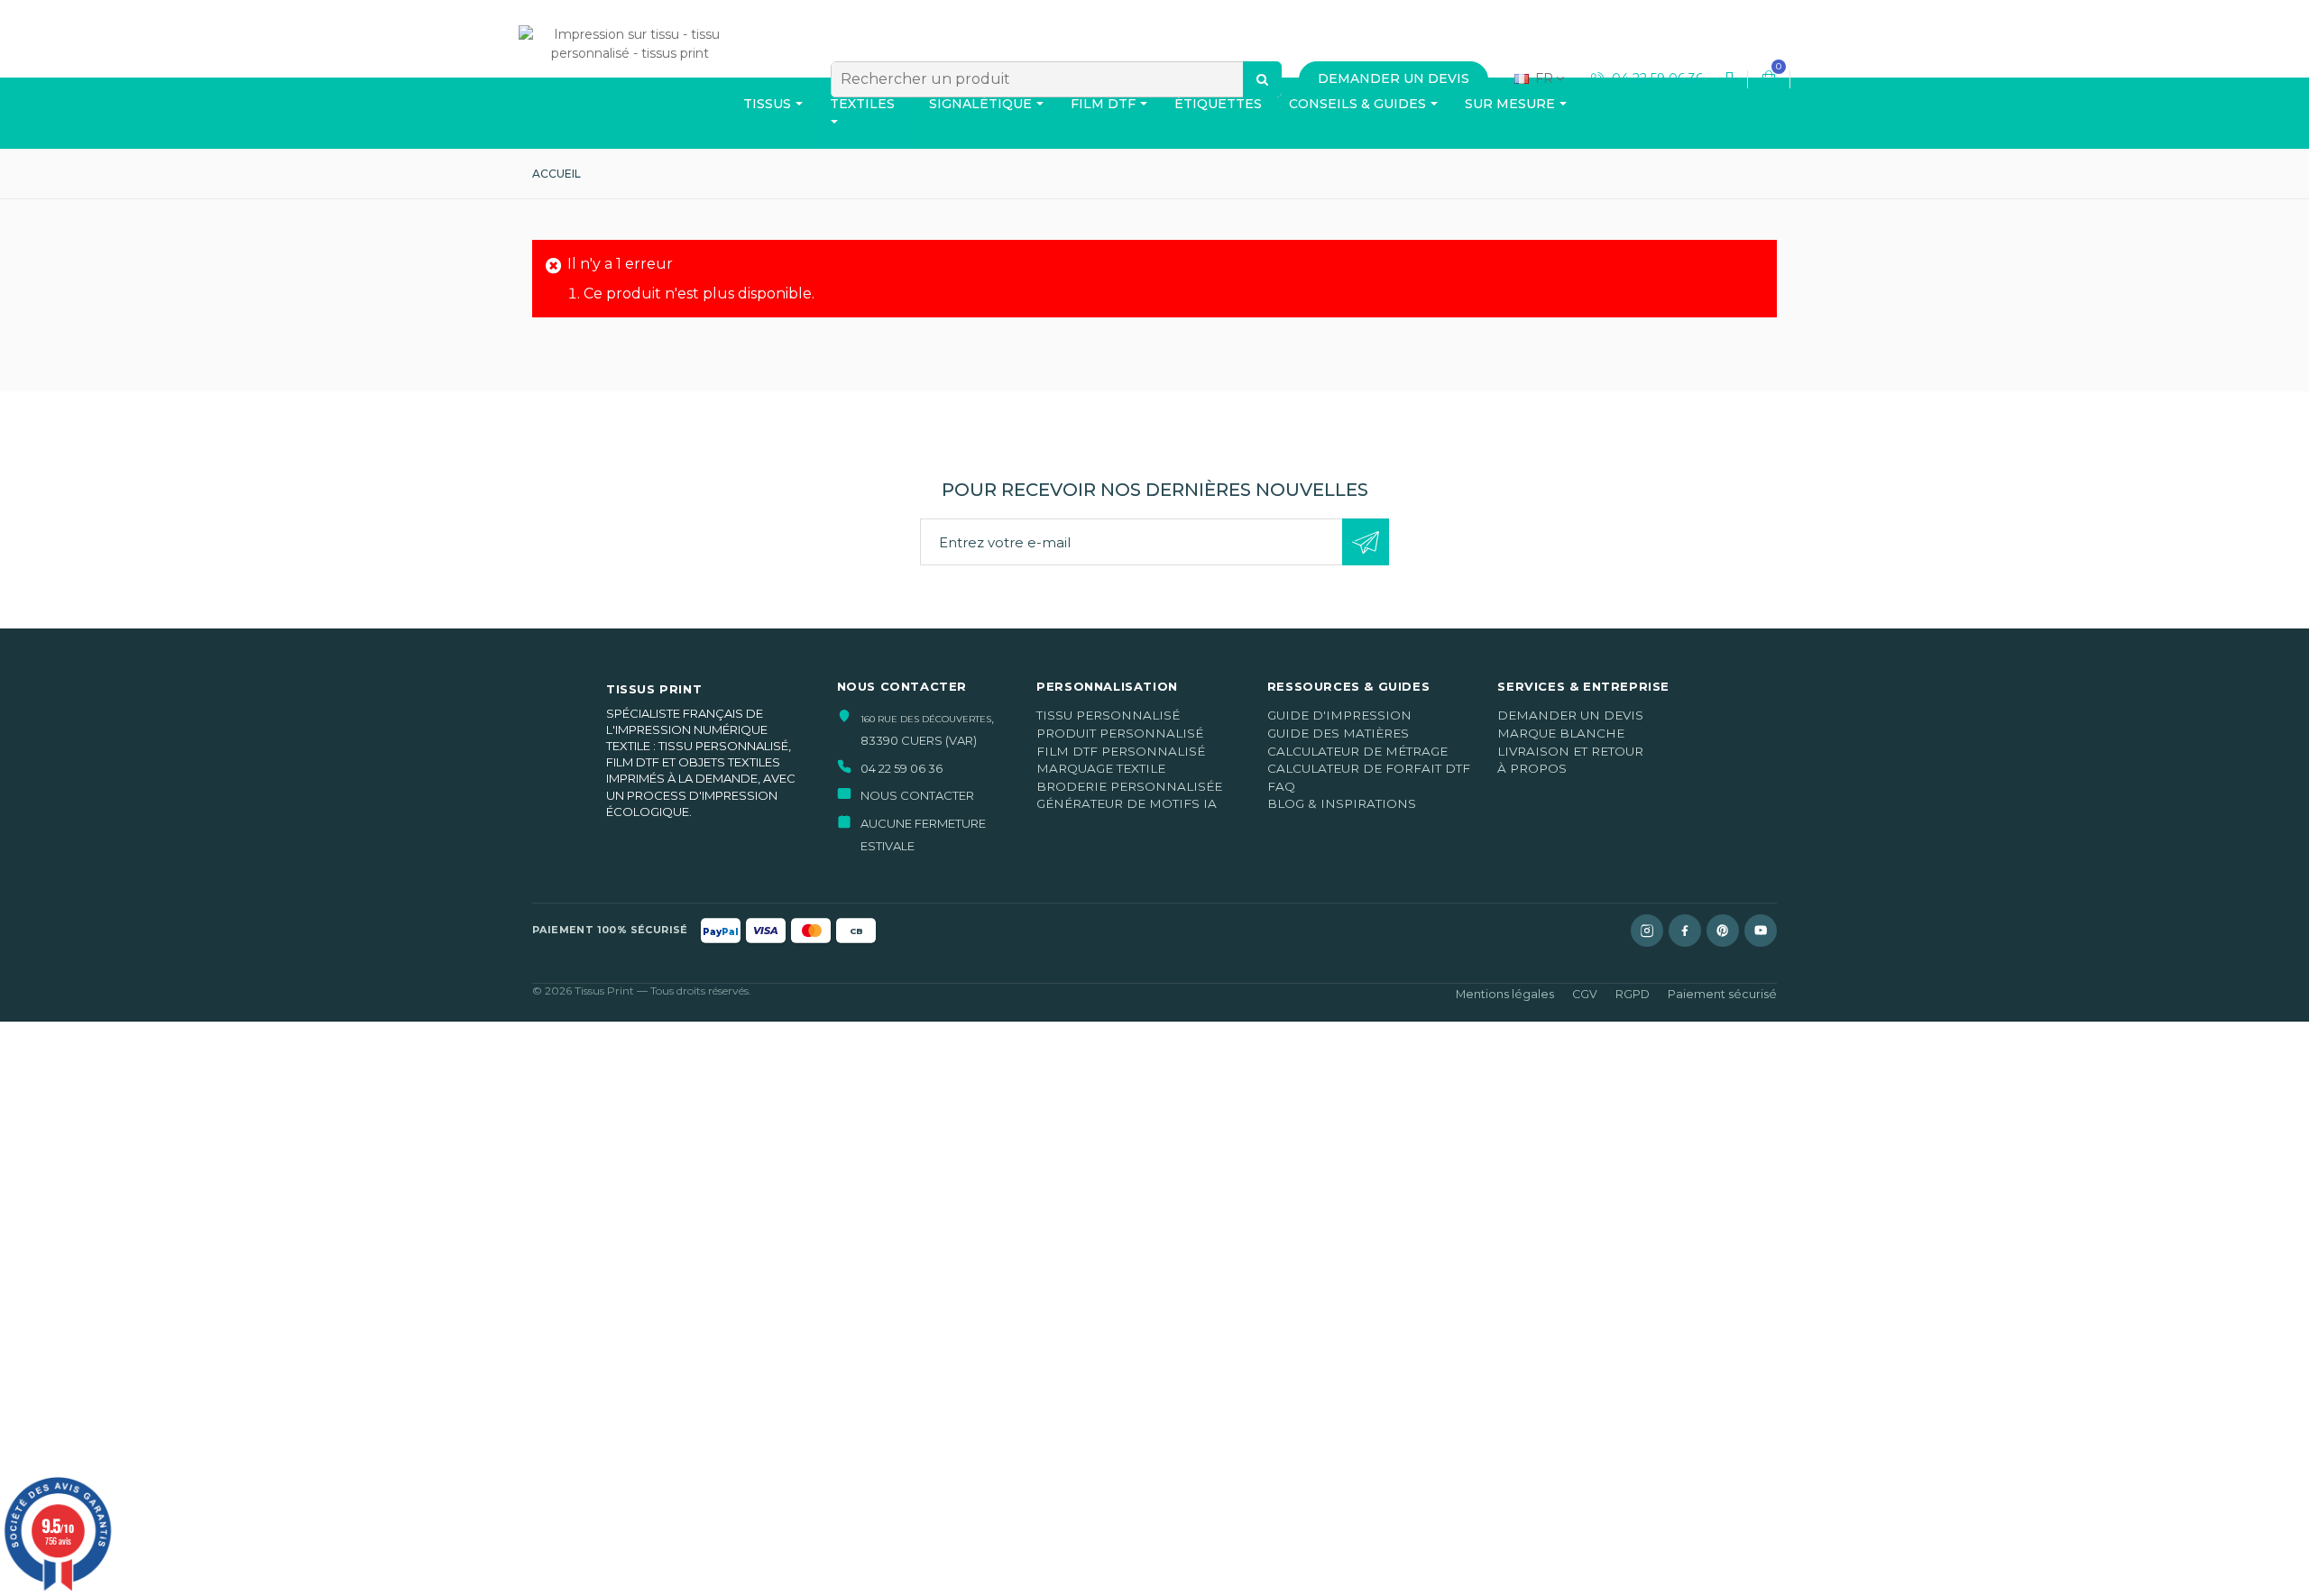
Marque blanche (1561, 733)
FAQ (1281, 786)
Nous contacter (917, 795)
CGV (1585, 994)
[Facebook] (1685, 931)
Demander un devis (1570, 715)
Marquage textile (1101, 768)
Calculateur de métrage (1357, 751)
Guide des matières (1338, 733)
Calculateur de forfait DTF (1369, 768)
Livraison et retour (1570, 751)
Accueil (557, 174)
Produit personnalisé (1120, 733)
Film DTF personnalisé (1121, 751)
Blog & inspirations (1342, 803)
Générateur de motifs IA (1127, 803)
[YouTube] (1761, 931)
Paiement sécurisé (1722, 994)
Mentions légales (1505, 994)
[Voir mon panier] (1769, 79)
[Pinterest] (1723, 931)
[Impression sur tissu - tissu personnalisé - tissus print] (630, 74)
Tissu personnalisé (1108, 715)
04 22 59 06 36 (1656, 78)
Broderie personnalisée (1129, 786)
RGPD (1633, 994)
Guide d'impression (1339, 715)
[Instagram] (1647, 931)
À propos (1532, 768)
